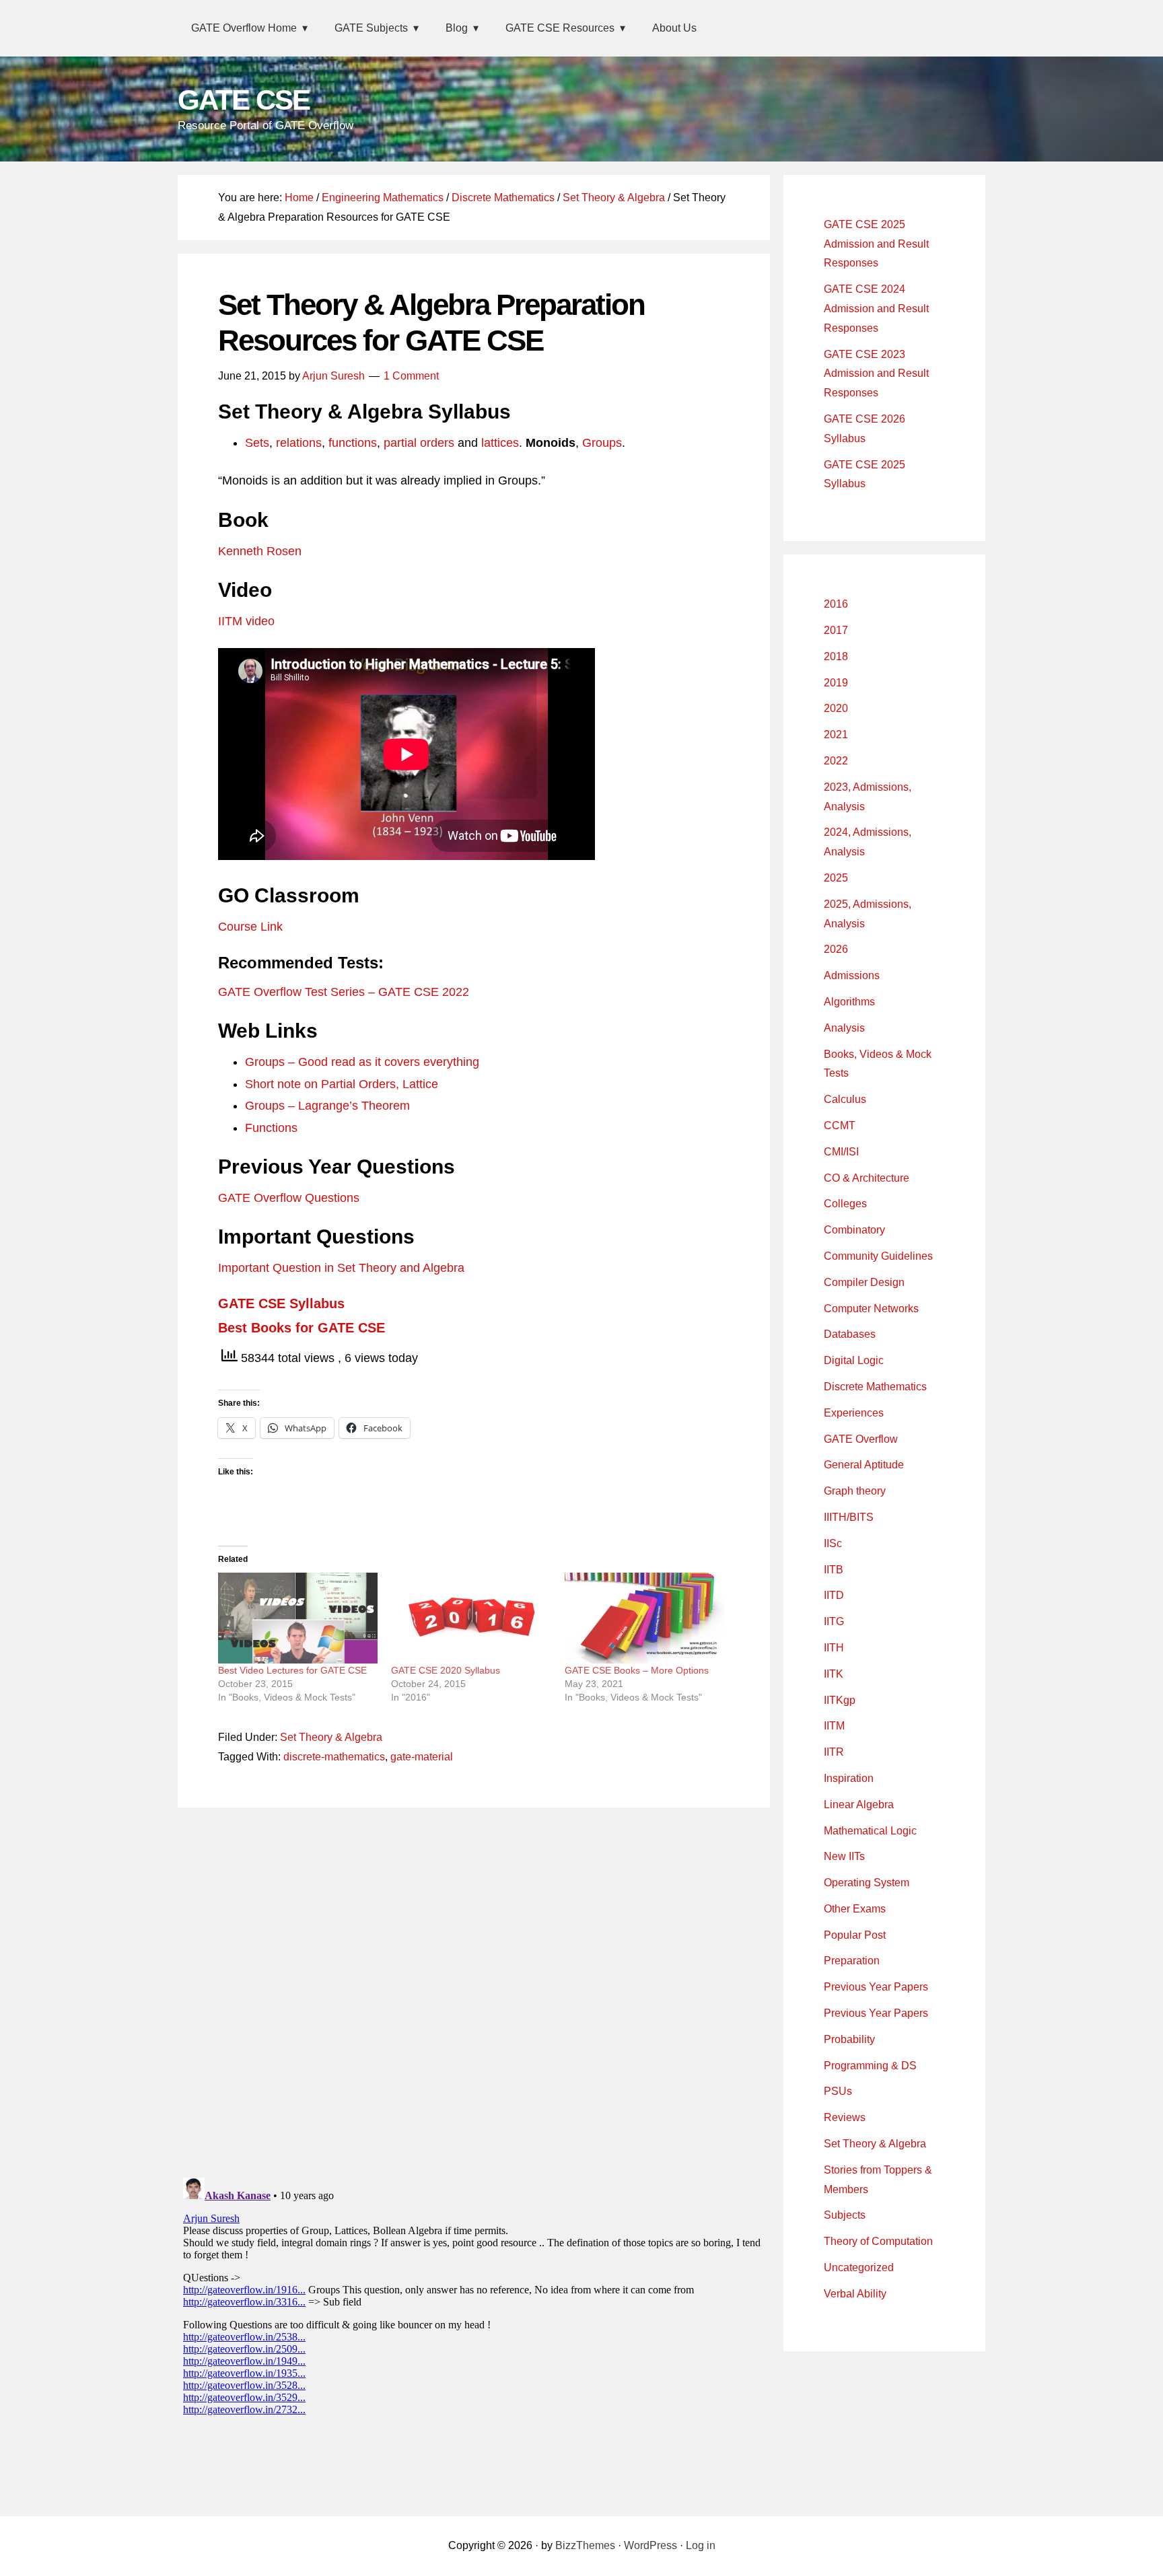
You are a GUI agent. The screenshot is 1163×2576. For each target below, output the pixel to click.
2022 (836, 761)
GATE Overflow (861, 1439)
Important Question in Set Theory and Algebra (341, 1268)
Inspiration (849, 1778)
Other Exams (855, 1909)
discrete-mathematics (334, 1757)
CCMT (840, 1125)
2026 (836, 949)
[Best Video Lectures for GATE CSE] (298, 1618)
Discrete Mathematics (875, 1387)
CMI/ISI (841, 1152)
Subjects (845, 2215)
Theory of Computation (878, 2241)
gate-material (422, 1757)
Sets (257, 443)
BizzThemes (585, 2545)
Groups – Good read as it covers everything (362, 1062)
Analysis (844, 1028)
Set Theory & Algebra (331, 1737)
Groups (602, 443)
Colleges (845, 1204)
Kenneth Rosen (260, 551)
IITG (834, 1621)
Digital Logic (854, 1360)
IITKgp (840, 1700)
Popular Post (855, 1935)
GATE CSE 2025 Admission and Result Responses (876, 244)
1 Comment (411, 376)
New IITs (844, 1856)
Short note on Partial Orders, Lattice (342, 1084)
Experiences (854, 1413)
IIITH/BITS (849, 1517)
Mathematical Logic (870, 1831)
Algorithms (849, 1002)
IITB (834, 1570)
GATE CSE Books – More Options (637, 1670)
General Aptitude (864, 1465)
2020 (836, 708)
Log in (701, 2545)
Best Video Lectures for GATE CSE (292, 1670)
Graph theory (855, 1491)
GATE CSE (244, 100)
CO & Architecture (867, 1178)
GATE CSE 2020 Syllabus (446, 1670)
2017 (836, 630)
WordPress (650, 2545)
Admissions (852, 975)
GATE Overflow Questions (289, 1198)
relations (299, 443)
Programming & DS (870, 2066)
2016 (836, 604)
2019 (836, 683)
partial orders (419, 443)
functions (353, 443)
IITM (834, 1726)
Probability (849, 2039)
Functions (271, 1128)
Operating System (867, 1883)
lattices (500, 443)
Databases (850, 1334)
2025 (836, 878)
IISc (833, 1543)
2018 (836, 656)
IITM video (246, 621)
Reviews (845, 2117)
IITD (834, 1595)
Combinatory (854, 1230)
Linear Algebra (859, 1804)
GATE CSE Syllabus (281, 1303)
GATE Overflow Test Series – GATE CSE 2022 (344, 992)
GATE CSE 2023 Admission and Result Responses (876, 374)
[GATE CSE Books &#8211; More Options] (644, 1618)
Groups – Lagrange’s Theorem (327, 1106)
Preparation (852, 1961)
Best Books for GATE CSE (302, 1328)
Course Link (250, 927)
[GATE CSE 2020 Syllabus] (471, 1618)
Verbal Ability (855, 2294)
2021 (836, 735)
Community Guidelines (878, 1256)
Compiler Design (864, 1282)
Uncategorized (859, 2267)
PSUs (838, 2091)
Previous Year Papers (876, 1987)
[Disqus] (474, 1989)
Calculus (845, 1099)
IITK (834, 1674)
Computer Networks (871, 1309)
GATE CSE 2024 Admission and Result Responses (876, 309)
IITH (834, 1648)
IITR (834, 1752)
